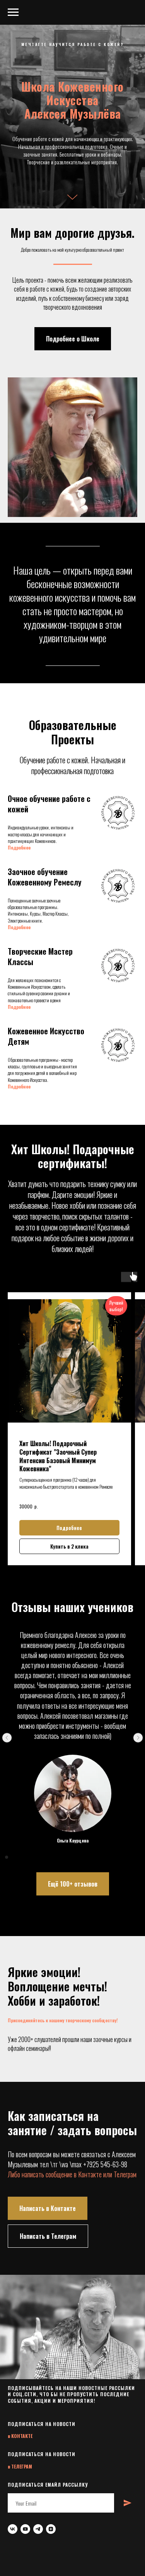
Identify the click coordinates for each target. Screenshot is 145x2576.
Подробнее (19, 1669)
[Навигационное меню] (13, 12)
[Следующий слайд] (138, 2560)
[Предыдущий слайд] (7, 2560)
